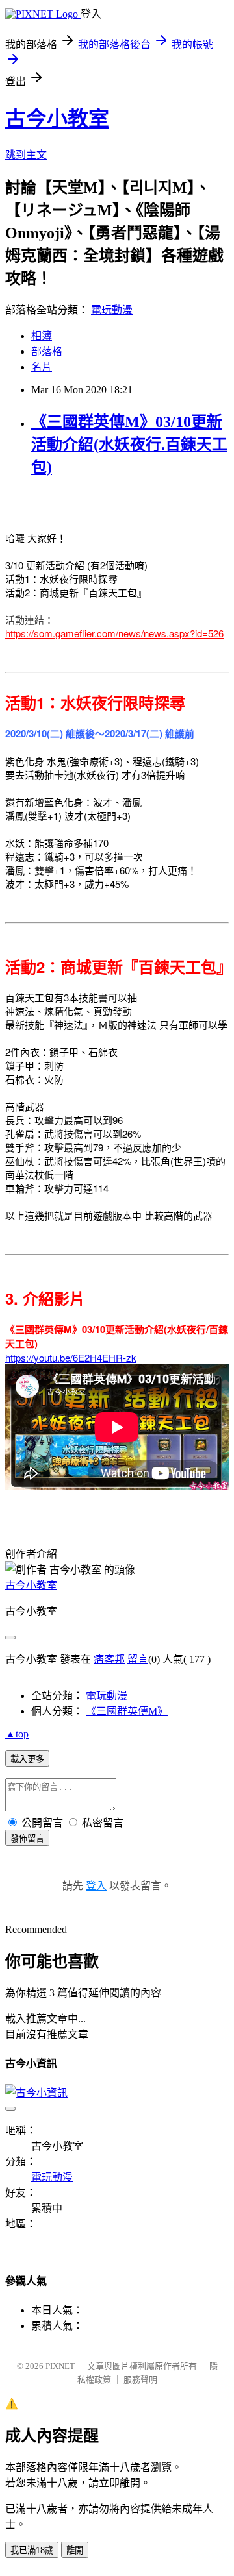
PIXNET (60, 2366)
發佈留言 (27, 1838)
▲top (17, 1734)
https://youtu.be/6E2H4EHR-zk (71, 1357)
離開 (75, 2550)
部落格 (47, 351)
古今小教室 (57, 119)
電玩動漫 (112, 310)
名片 (42, 367)
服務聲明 (140, 2380)
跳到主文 (26, 155)
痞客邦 (109, 1659)
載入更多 (27, 1759)
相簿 (42, 336)
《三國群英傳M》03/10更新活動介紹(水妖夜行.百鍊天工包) (129, 445)
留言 (138, 1659)
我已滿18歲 (32, 2550)
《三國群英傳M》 (127, 1711)
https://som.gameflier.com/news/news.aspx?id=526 (114, 633)
